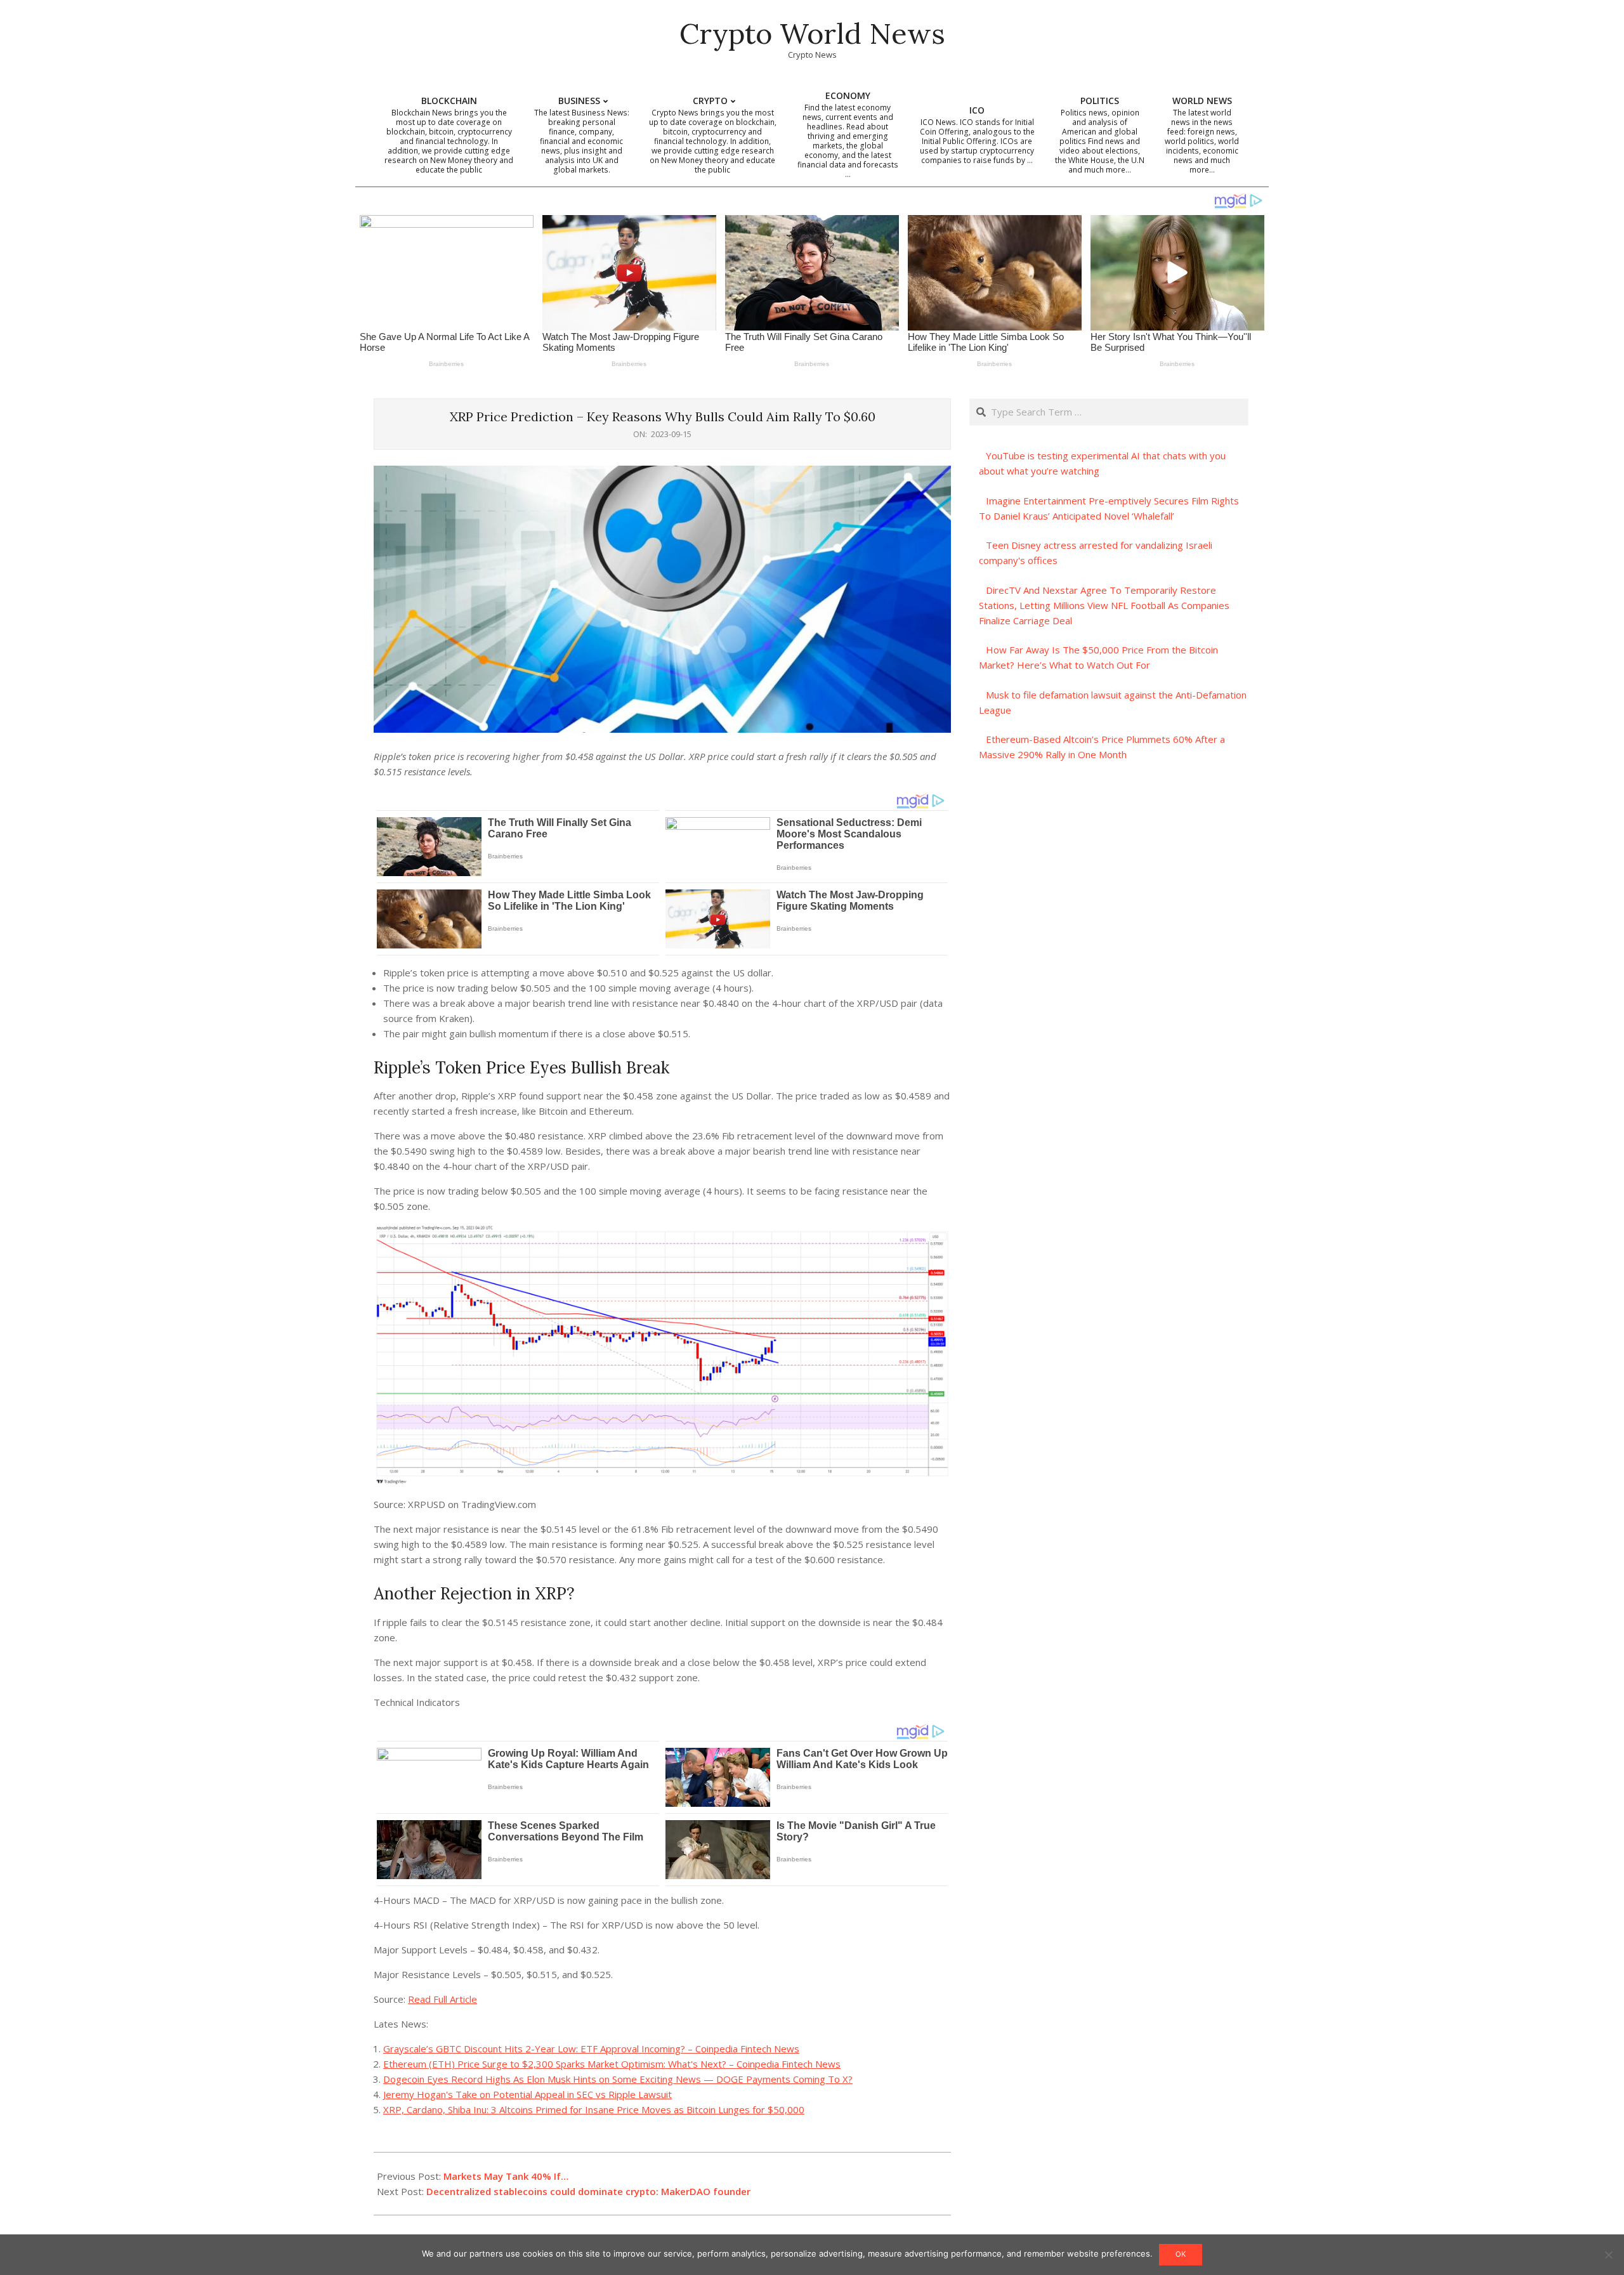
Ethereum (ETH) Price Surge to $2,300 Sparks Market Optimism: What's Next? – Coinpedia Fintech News (612, 2064)
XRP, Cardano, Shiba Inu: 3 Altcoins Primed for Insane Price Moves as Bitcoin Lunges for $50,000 (594, 2109)
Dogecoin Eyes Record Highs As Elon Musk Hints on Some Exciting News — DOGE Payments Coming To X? (618, 2079)
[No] (1608, 2255)
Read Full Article (442, 1999)
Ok (1181, 2254)
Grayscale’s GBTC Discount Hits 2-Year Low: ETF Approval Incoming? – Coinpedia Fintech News (591, 2049)
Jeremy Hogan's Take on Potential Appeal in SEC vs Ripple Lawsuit (527, 2094)
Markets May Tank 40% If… (506, 2176)
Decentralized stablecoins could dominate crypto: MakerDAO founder (588, 2191)
